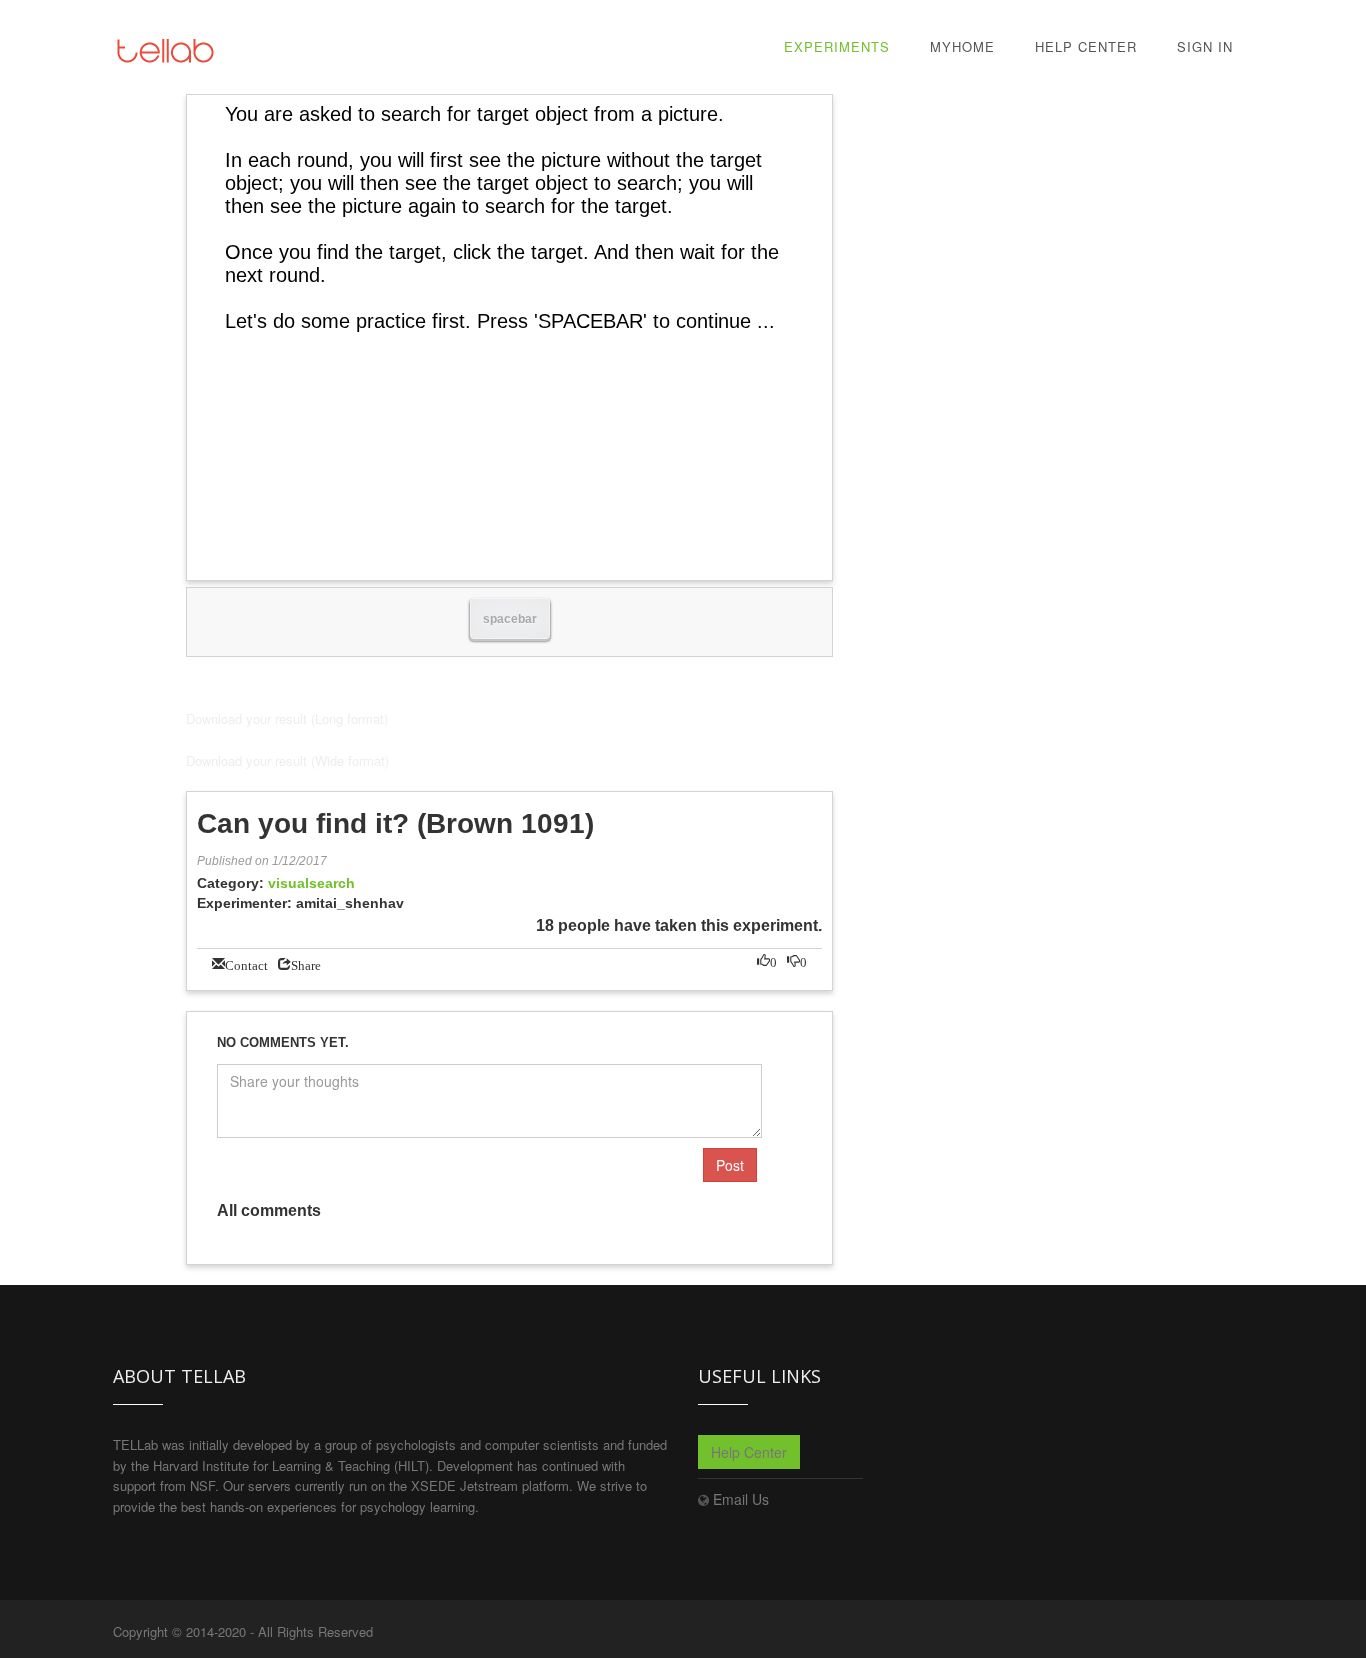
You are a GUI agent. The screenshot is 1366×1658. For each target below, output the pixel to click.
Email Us (741, 1499)
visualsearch (311, 883)
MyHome (962, 46)
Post (730, 1165)
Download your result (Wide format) (287, 760)
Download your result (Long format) (287, 718)
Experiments (837, 46)
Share (306, 963)
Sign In (1205, 46)
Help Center (1086, 46)
